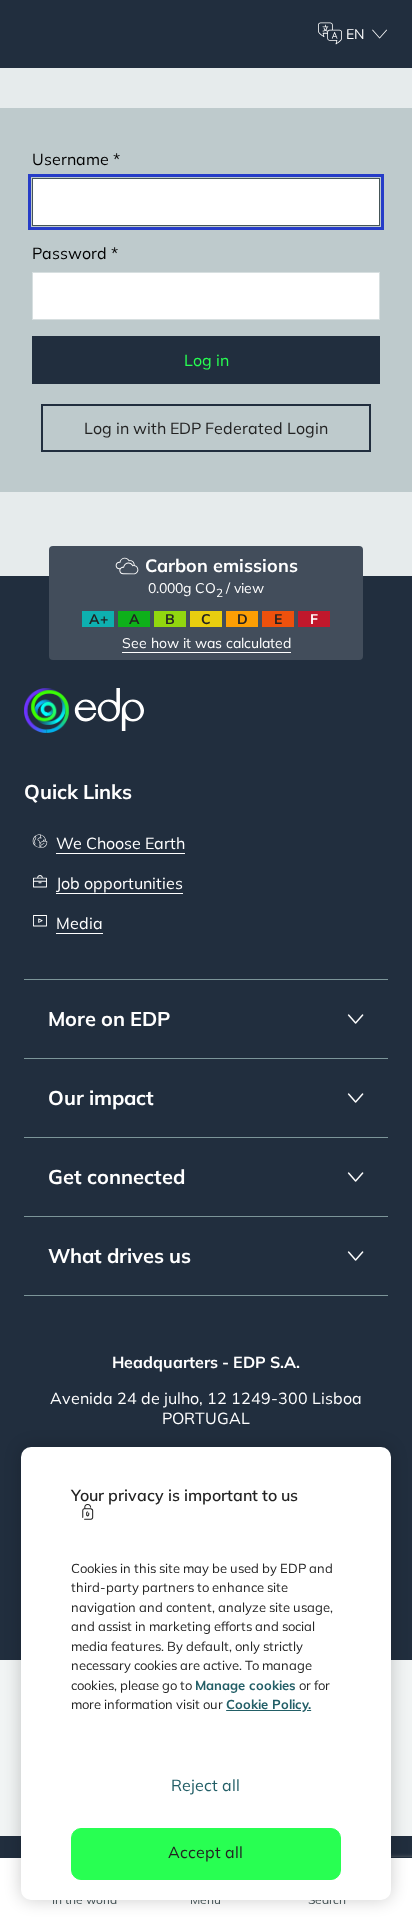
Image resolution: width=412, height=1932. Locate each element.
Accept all (205, 1852)
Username (70, 159)
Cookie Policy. (268, 1704)
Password (69, 253)
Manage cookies (245, 1685)
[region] (206, 1673)
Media (79, 923)
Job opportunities (119, 883)
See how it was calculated (206, 643)
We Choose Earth (120, 843)
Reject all (205, 1785)
